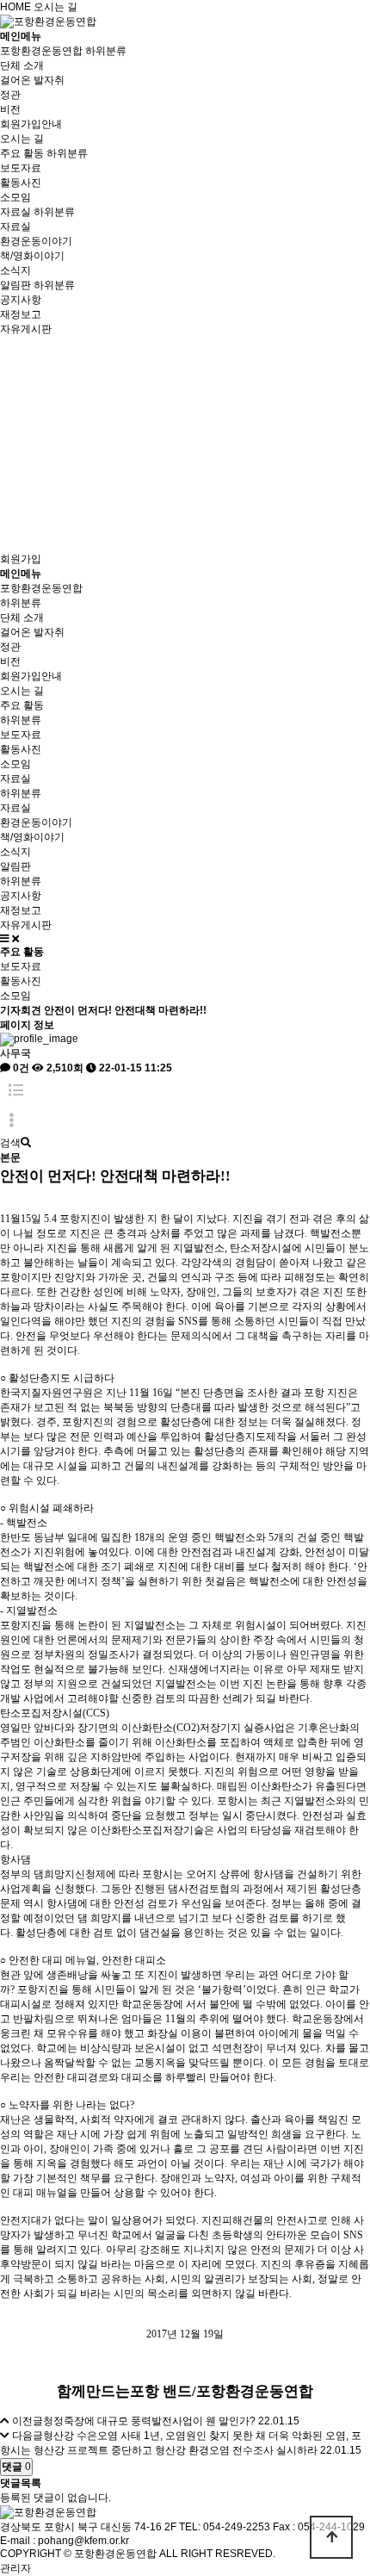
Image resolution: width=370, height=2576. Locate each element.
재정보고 (21, 314)
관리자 (15, 2568)
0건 (20, 1068)
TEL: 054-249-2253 (225, 2527)
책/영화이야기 (32, 256)
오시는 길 (55, 7)
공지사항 (21, 300)
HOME (15, 7)
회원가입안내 (31, 124)
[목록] (16, 1091)
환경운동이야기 (36, 241)
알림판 (15, 285)
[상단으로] (331, 2537)
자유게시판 (26, 329)
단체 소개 (22, 65)
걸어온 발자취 (32, 80)
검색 (10, 1143)
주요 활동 (22, 153)
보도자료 (21, 168)
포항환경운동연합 (41, 51)
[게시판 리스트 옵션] (11, 1121)
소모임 (15, 197)
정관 (10, 95)
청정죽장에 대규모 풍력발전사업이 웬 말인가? (149, 2421)
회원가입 (21, 559)
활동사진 (21, 183)
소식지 (15, 270)
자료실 (15, 212)
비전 (10, 109)
